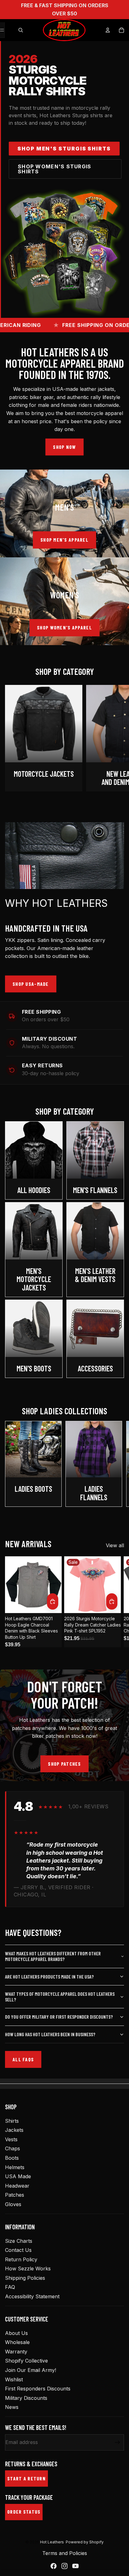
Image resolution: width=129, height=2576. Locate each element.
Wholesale (17, 2342)
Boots (12, 2158)
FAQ (10, 2287)
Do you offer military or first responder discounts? (59, 2017)
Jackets (14, 2130)
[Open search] (21, 30)
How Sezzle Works (28, 2268)
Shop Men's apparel (64, 540)
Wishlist (14, 2379)
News (12, 2407)
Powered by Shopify (85, 2542)
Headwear (17, 2186)
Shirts (12, 2121)
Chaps (13, 2148)
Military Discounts (26, 2398)
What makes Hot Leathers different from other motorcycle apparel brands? (53, 1956)
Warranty (16, 2352)
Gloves (13, 2204)
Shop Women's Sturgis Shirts (55, 169)
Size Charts (19, 2241)
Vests (11, 2139)
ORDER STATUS (24, 2512)
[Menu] (2, 30)
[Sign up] (118, 2443)
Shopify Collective (26, 2361)
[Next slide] (118, 738)
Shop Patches (64, 1764)
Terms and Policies (65, 2553)
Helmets (15, 2167)
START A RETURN (26, 2478)
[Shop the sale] (64, 253)
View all (115, 1545)
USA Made (18, 2176)
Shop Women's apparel (64, 627)
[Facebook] (54, 2566)
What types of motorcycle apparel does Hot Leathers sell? (60, 1997)
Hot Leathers (52, 2542)
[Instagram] (64, 2566)
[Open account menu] (108, 30)
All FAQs (23, 2059)
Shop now (64, 447)
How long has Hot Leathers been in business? (50, 2034)
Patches (15, 2195)
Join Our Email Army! (31, 2370)
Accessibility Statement (32, 2296)
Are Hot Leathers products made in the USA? (49, 1977)
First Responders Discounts (38, 2389)
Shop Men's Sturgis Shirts (64, 149)
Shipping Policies (25, 2278)
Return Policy (21, 2259)
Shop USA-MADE (31, 984)
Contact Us (18, 2250)
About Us (16, 2333)
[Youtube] (75, 2566)
